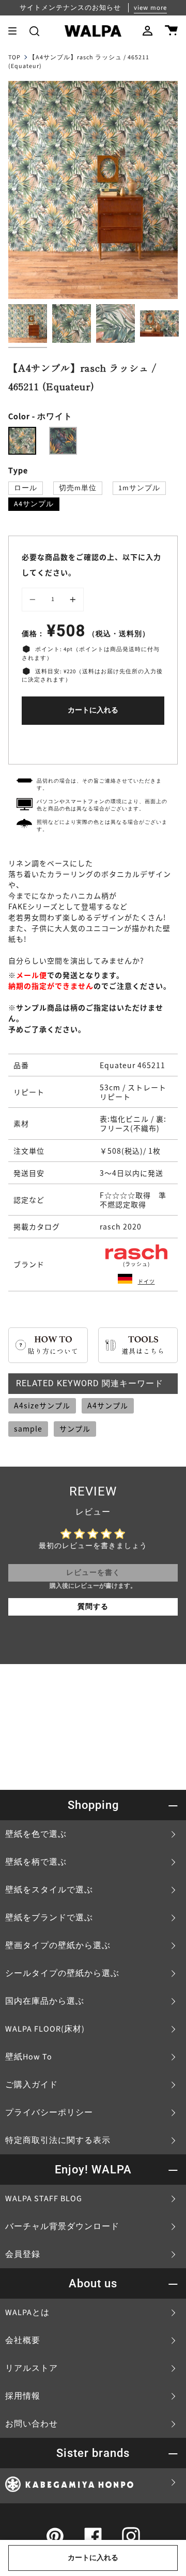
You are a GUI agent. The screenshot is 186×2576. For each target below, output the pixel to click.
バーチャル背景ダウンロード (62, 2226)
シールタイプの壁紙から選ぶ (62, 1973)
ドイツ (146, 1281)
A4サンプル (34, 504)
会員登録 (23, 2254)
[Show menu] (16, 31)
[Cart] (171, 31)
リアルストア (32, 2368)
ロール (26, 488)
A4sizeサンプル (42, 1405)
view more (150, 8)
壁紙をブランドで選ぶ (49, 1918)
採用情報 (23, 2396)
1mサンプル (139, 488)
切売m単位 (78, 488)
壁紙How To (29, 2057)
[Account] (148, 31)
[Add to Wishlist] (93, 742)
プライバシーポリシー (49, 2113)
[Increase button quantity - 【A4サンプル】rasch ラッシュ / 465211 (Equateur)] (71, 600)
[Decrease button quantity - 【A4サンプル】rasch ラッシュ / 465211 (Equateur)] (34, 600)
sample (28, 1428)
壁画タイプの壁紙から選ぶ (58, 1946)
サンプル (75, 1428)
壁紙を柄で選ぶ (36, 1862)
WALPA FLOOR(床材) (45, 2029)
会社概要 (23, 2340)
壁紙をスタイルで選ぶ (49, 1890)
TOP (14, 57)
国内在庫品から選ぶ (45, 2001)
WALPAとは (27, 2313)
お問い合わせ (32, 2424)
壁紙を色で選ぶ (36, 1834)
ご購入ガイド (32, 2085)
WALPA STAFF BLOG (44, 2199)
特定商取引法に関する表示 (58, 2140)
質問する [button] (93, 1607)
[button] (34, 31)
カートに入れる (93, 710)
